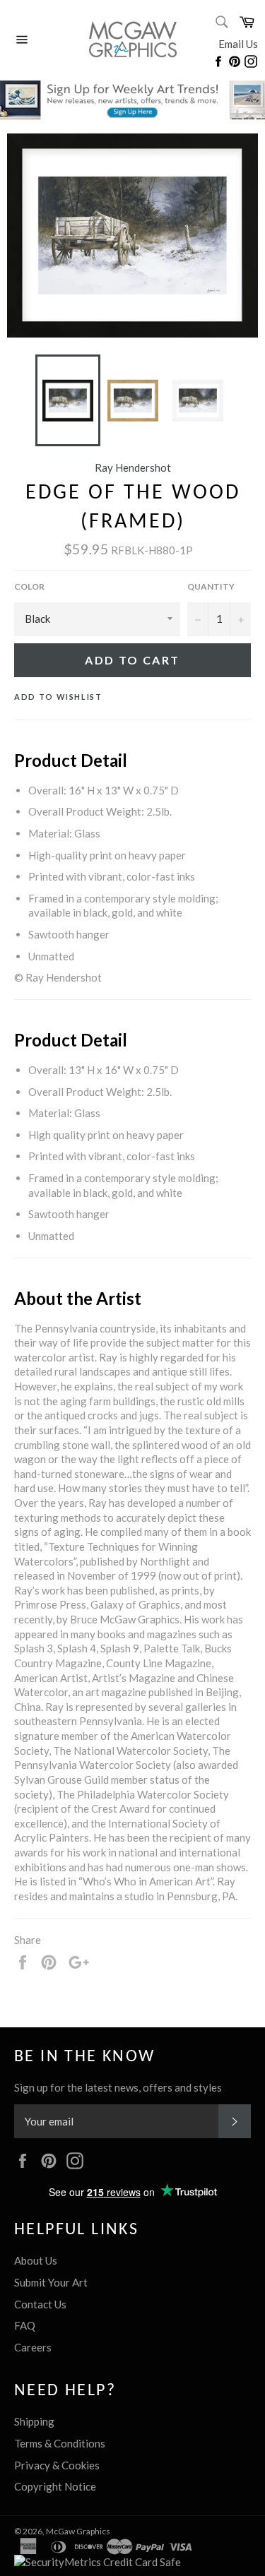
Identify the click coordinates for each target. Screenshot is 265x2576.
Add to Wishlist (58, 697)
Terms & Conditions (60, 2443)
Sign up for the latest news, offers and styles (118, 2087)
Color (29, 586)
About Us (36, 2260)
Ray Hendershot (133, 467)
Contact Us (40, 2304)
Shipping (34, 2421)
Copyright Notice (55, 2486)
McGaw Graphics (78, 2531)
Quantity (211, 586)
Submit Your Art (51, 2282)
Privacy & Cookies (57, 2465)
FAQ (25, 2325)
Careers (33, 2347)
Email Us (238, 44)
